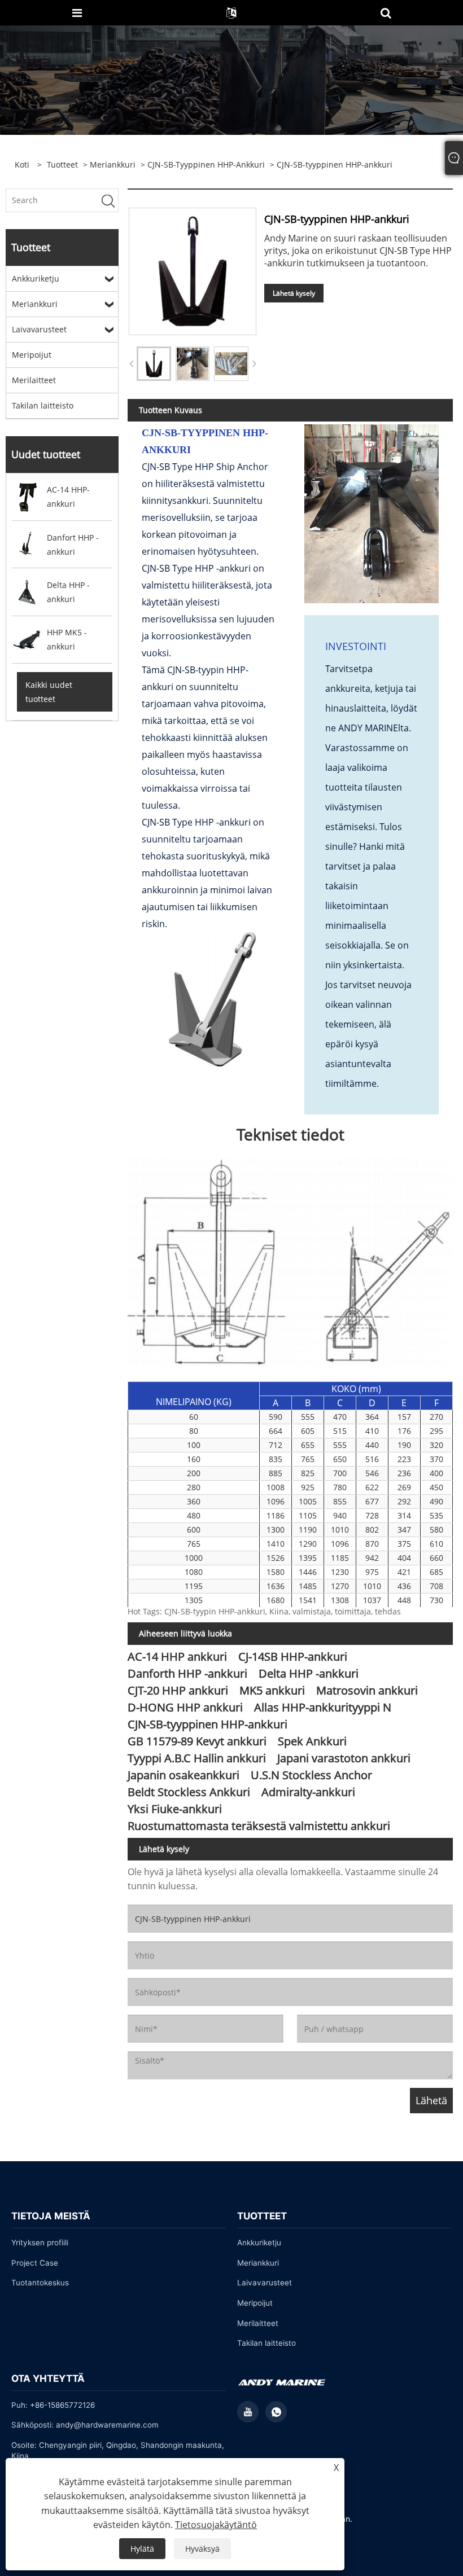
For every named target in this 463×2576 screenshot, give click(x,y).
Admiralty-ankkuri (308, 1792)
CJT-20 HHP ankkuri (178, 1690)
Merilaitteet (34, 380)
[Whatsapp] (276, 2412)
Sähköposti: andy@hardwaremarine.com (85, 2425)
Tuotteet (62, 164)
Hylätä (142, 2549)
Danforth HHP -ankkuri (187, 1673)
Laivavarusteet (39, 329)
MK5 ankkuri (272, 1690)
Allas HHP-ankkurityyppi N (323, 1707)
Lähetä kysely (294, 293)
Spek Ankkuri (312, 1741)
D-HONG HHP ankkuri (185, 1707)
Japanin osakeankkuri (184, 1775)
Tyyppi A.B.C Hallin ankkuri (197, 1758)
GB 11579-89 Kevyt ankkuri (197, 1741)
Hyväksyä (202, 2549)
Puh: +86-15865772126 (53, 2405)
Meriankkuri (113, 164)
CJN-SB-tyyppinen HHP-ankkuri (206, 164)
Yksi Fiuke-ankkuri (175, 1809)
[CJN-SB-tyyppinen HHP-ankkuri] (154, 364)
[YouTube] (248, 2412)
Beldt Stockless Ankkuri (189, 1792)
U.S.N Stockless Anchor (311, 1775)
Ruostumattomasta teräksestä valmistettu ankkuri (259, 1826)
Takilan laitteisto (43, 405)
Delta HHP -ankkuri (309, 1673)
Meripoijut (32, 355)
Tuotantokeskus (40, 2283)
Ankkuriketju (36, 278)
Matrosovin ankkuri (367, 1690)
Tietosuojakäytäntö (216, 2525)
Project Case (35, 2263)
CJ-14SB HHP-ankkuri (293, 1656)
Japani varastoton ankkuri (344, 1758)
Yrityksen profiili (40, 2243)
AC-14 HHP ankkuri (177, 1656)
